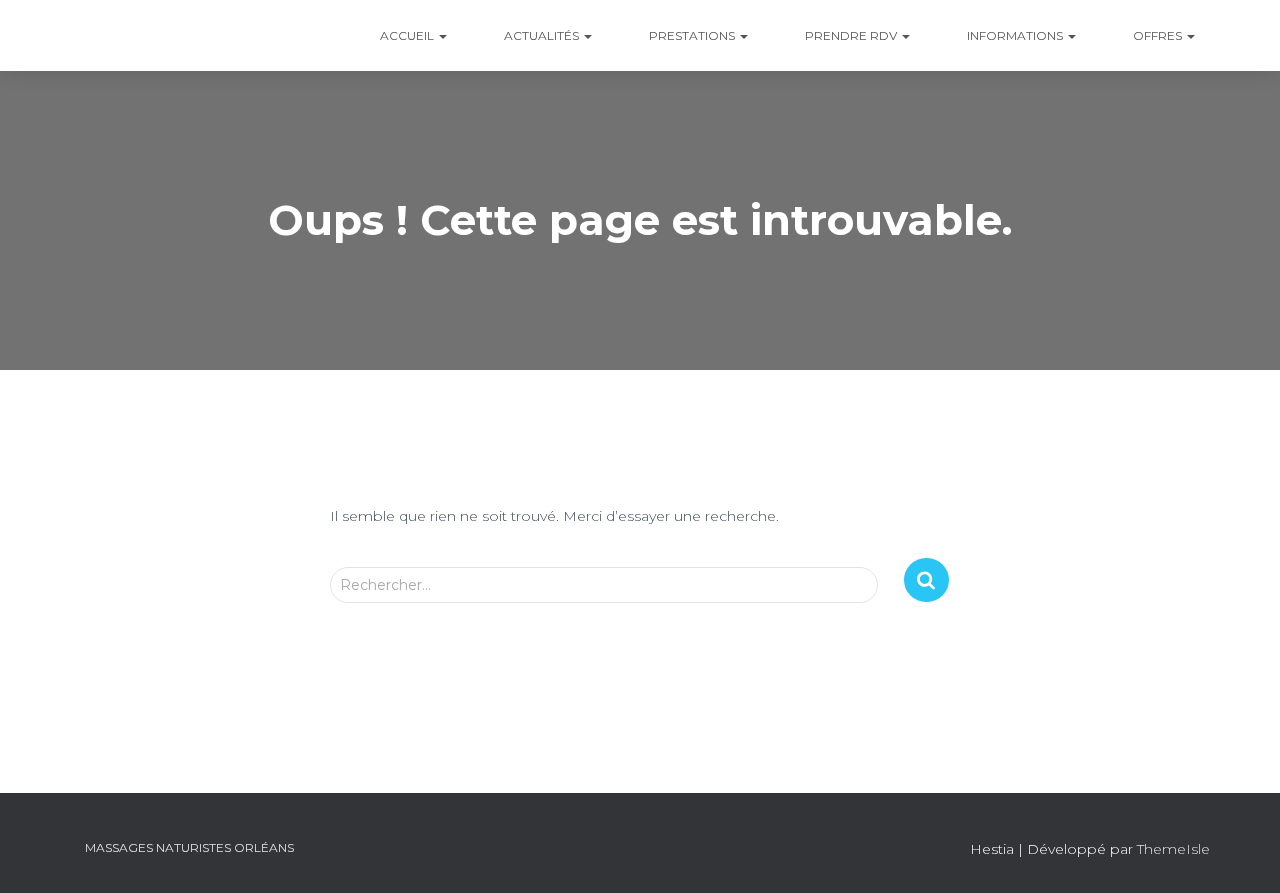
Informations (1015, 35)
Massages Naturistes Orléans (189, 847)
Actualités (541, 35)
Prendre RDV (851, 35)
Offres (1157, 35)
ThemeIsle (1173, 849)
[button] (442, 35)
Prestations (692, 35)
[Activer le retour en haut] (1240, 853)
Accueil (407, 35)
